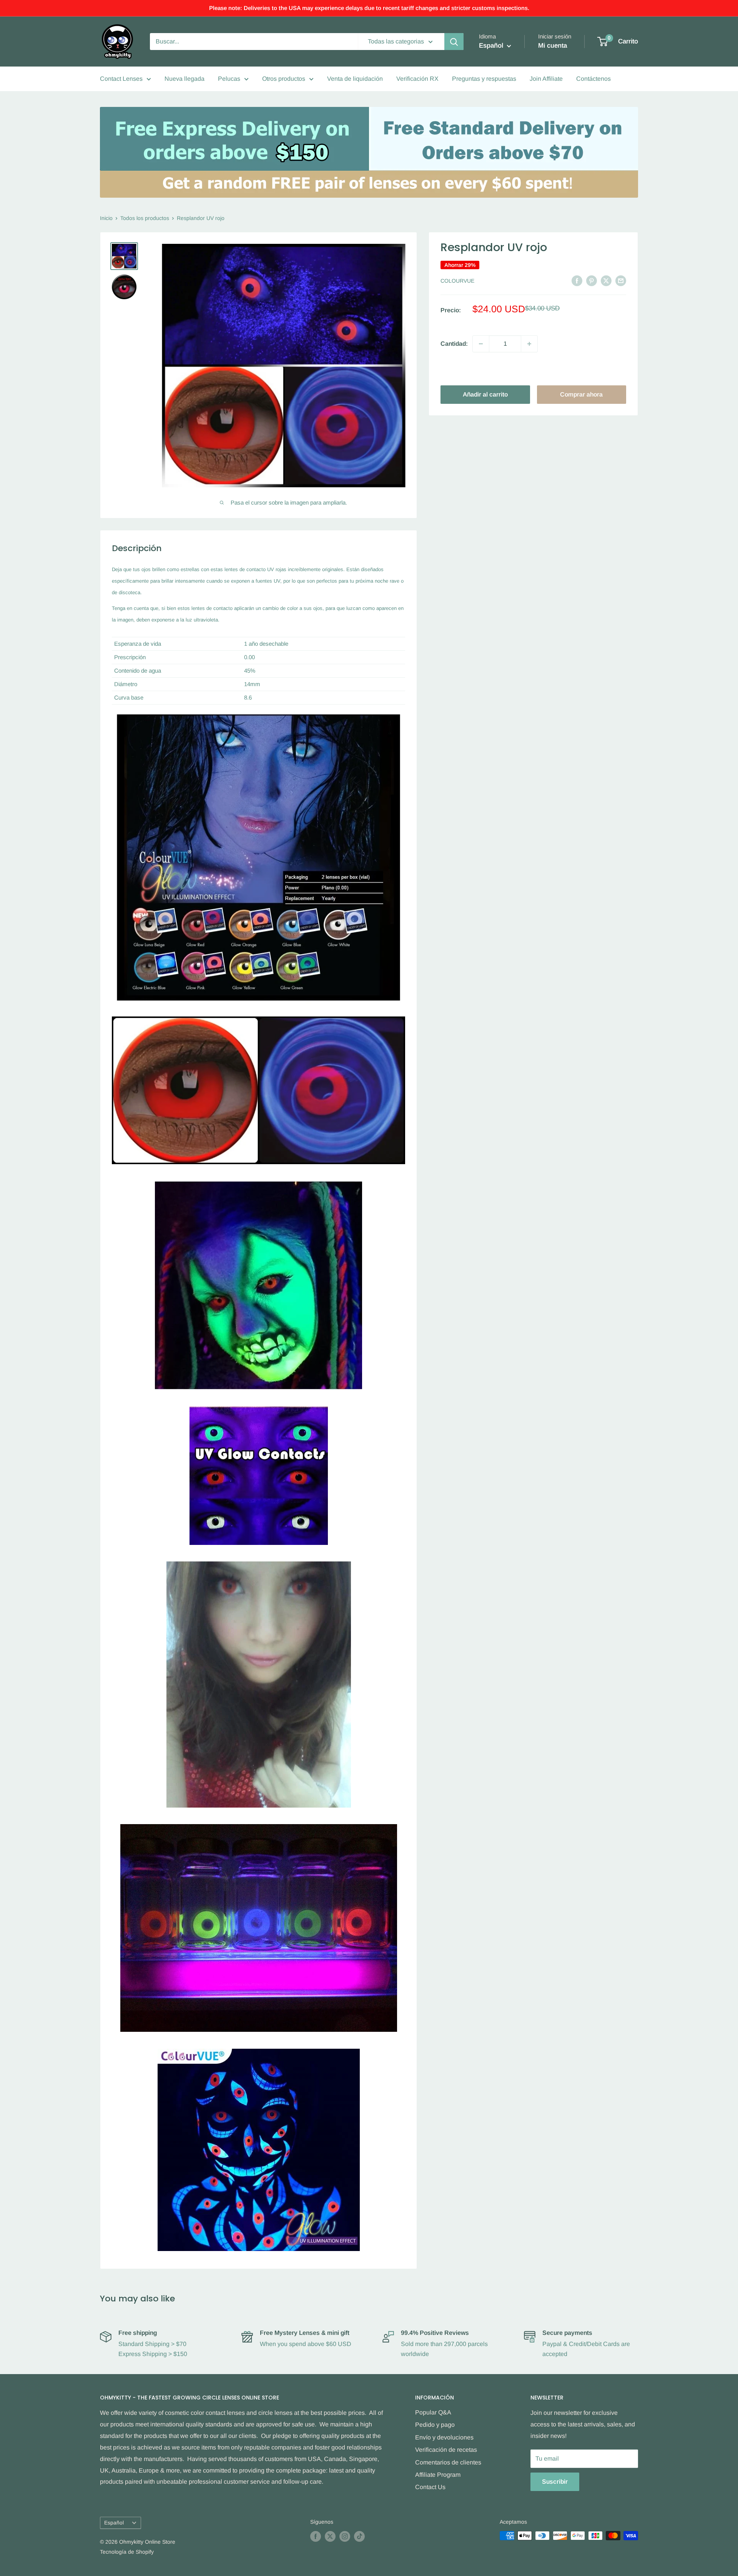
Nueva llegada (184, 79)
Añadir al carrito (485, 394)
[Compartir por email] (621, 280)
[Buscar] (454, 42)
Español (114, 2523)
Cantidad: (454, 344)
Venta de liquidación (355, 79)
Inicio (106, 218)
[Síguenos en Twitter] (330, 2536)
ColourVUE (457, 281)
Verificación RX (417, 79)
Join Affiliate (546, 79)
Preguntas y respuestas (484, 79)
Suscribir (555, 2482)
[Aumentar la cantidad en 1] (529, 344)
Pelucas (229, 79)
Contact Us (430, 2487)
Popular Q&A (433, 2412)
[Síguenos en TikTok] (359, 2536)
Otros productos (284, 79)
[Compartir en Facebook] (577, 280)
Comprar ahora (581, 394)
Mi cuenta (553, 46)
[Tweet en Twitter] (606, 280)
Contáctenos (593, 79)
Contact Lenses (121, 79)
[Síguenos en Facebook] (316, 2536)
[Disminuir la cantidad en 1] (481, 344)
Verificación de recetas (446, 2450)
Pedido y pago (435, 2425)
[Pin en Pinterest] (592, 280)
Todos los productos (145, 218)
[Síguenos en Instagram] (345, 2536)
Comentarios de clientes (448, 2462)
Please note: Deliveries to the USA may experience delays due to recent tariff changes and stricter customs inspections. (369, 8)
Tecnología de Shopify (127, 2552)
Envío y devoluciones (444, 2437)
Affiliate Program (438, 2475)
